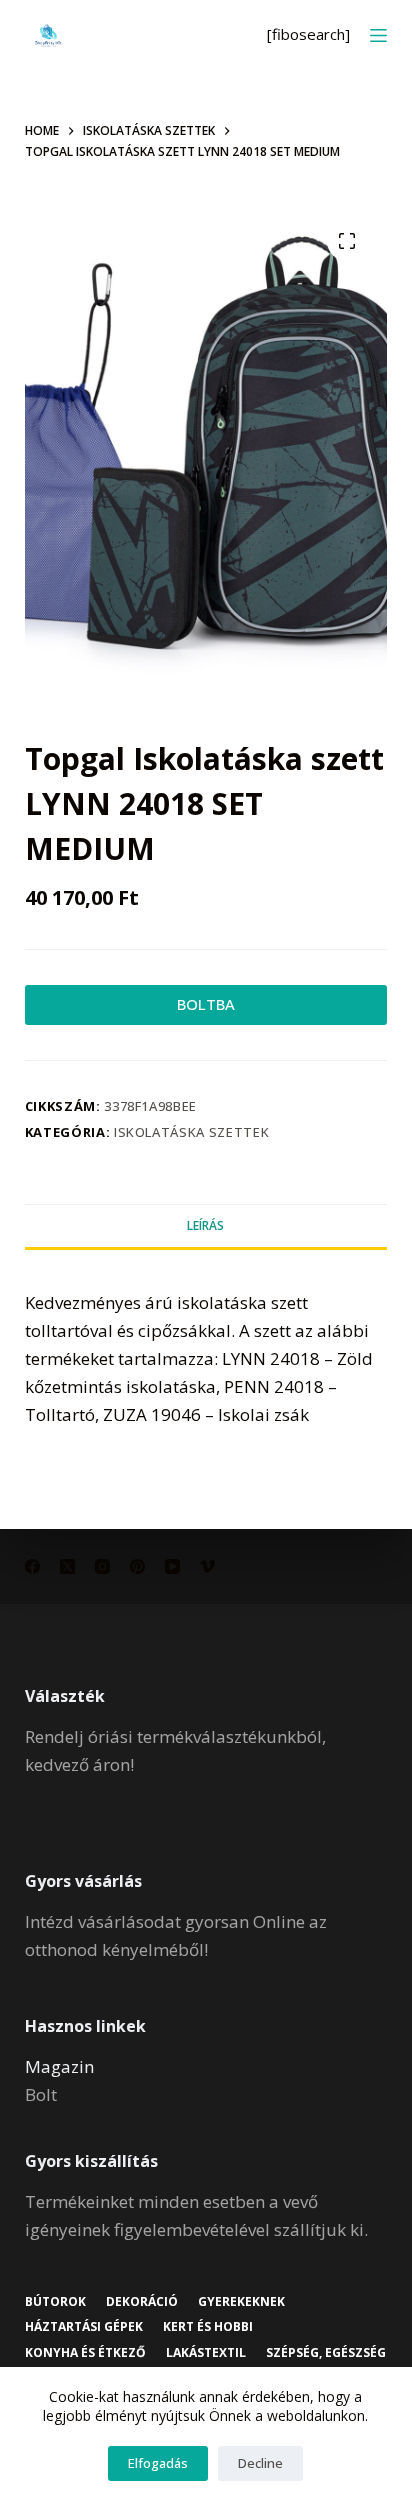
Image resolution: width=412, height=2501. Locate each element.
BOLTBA (206, 1004)
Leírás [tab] (205, 1225)
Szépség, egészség (326, 2353)
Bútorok (55, 2302)
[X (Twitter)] (67, 1566)
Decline (260, 2463)
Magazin (59, 2066)
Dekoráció (142, 2302)
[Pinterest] (137, 1566)
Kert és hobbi (208, 2327)
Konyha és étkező (85, 2353)
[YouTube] (172, 1566)
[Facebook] (32, 1566)
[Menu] (378, 35)
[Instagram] (102, 1566)
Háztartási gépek (84, 2327)
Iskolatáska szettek (191, 1132)
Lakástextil (206, 2353)
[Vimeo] (207, 1566)
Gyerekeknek (241, 2302)
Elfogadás (158, 2463)
